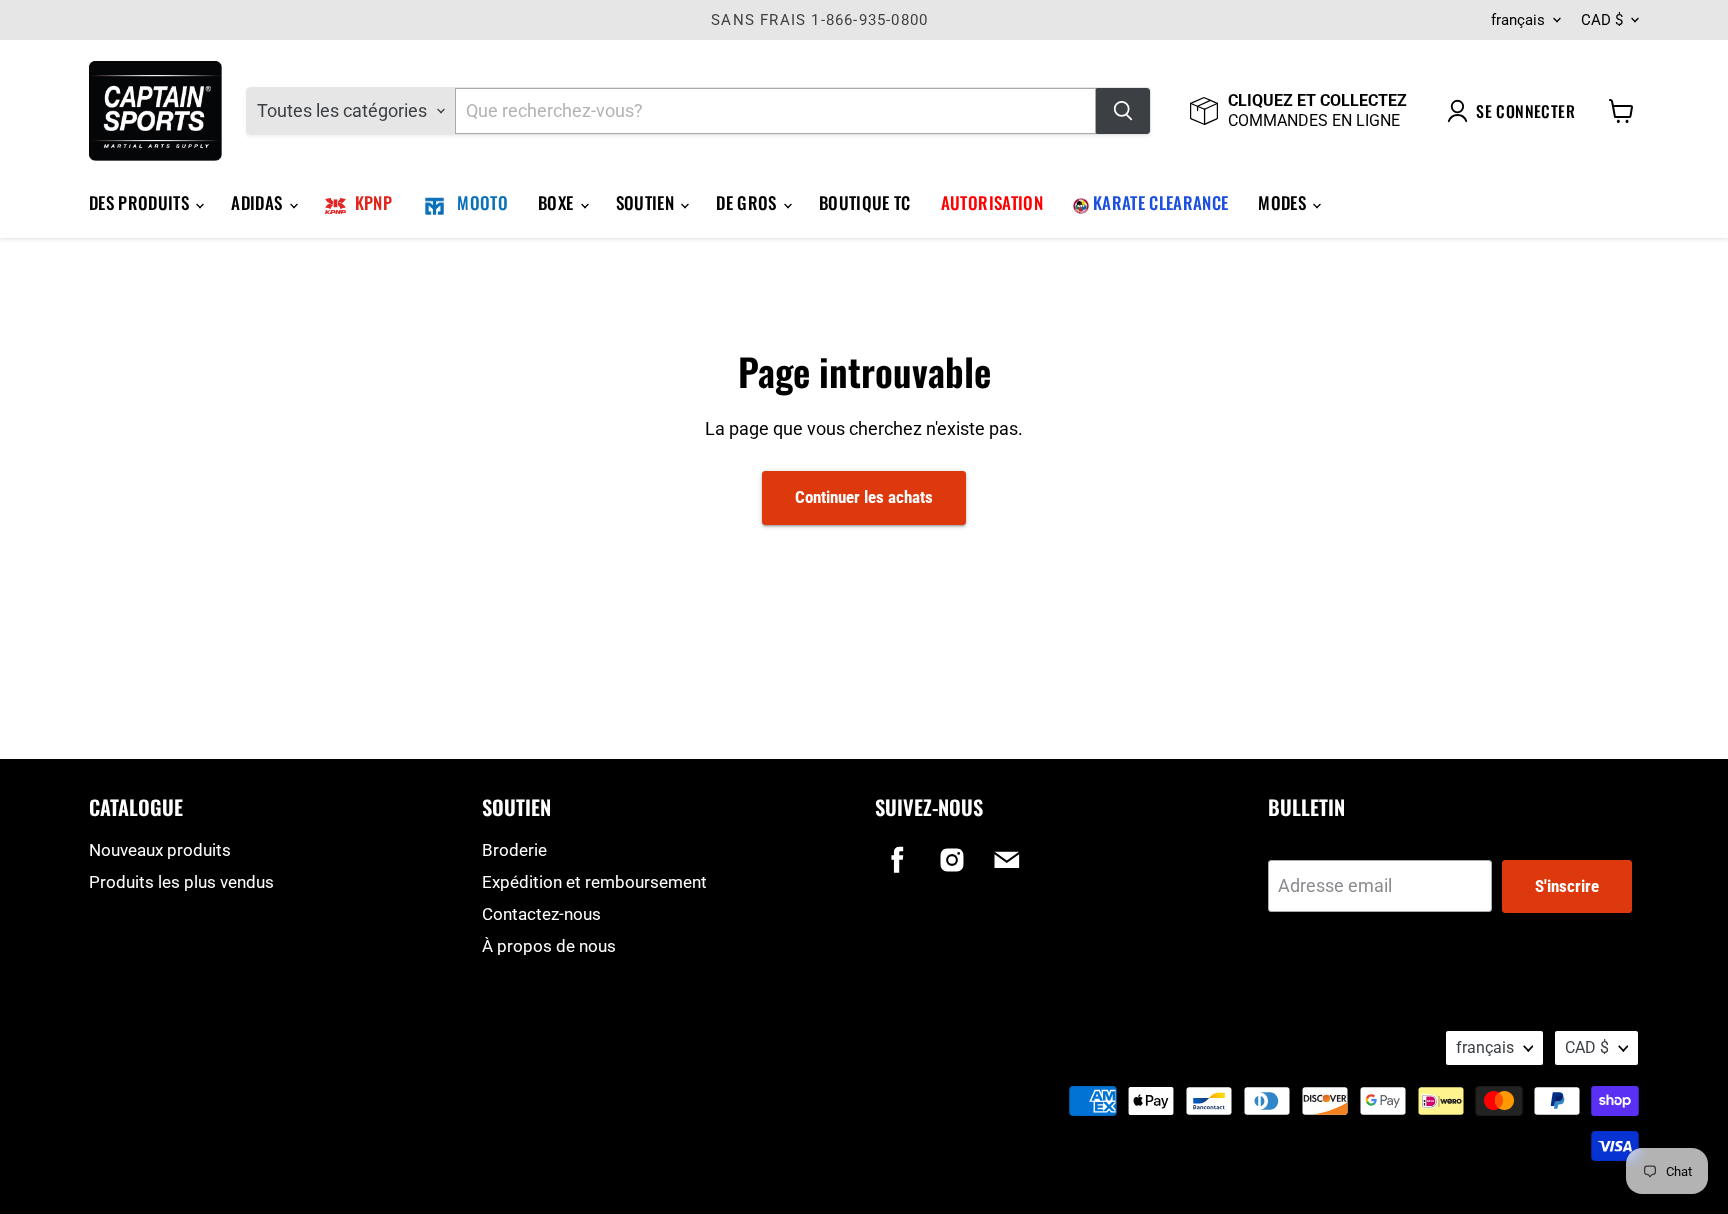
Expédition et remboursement (594, 882)
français (1518, 20)
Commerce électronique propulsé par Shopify (216, 1070)
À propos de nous (549, 946)
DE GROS (748, 202)
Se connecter (1525, 111)
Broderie (514, 850)
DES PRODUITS (141, 202)
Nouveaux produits (160, 850)
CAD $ (1602, 20)
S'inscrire (1567, 886)
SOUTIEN (647, 202)
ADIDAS (258, 202)
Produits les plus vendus (181, 882)
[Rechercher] (1123, 111)
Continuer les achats (864, 497)
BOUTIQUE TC (865, 202)
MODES (1284, 202)
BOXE (558, 202)
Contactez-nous (541, 914)
